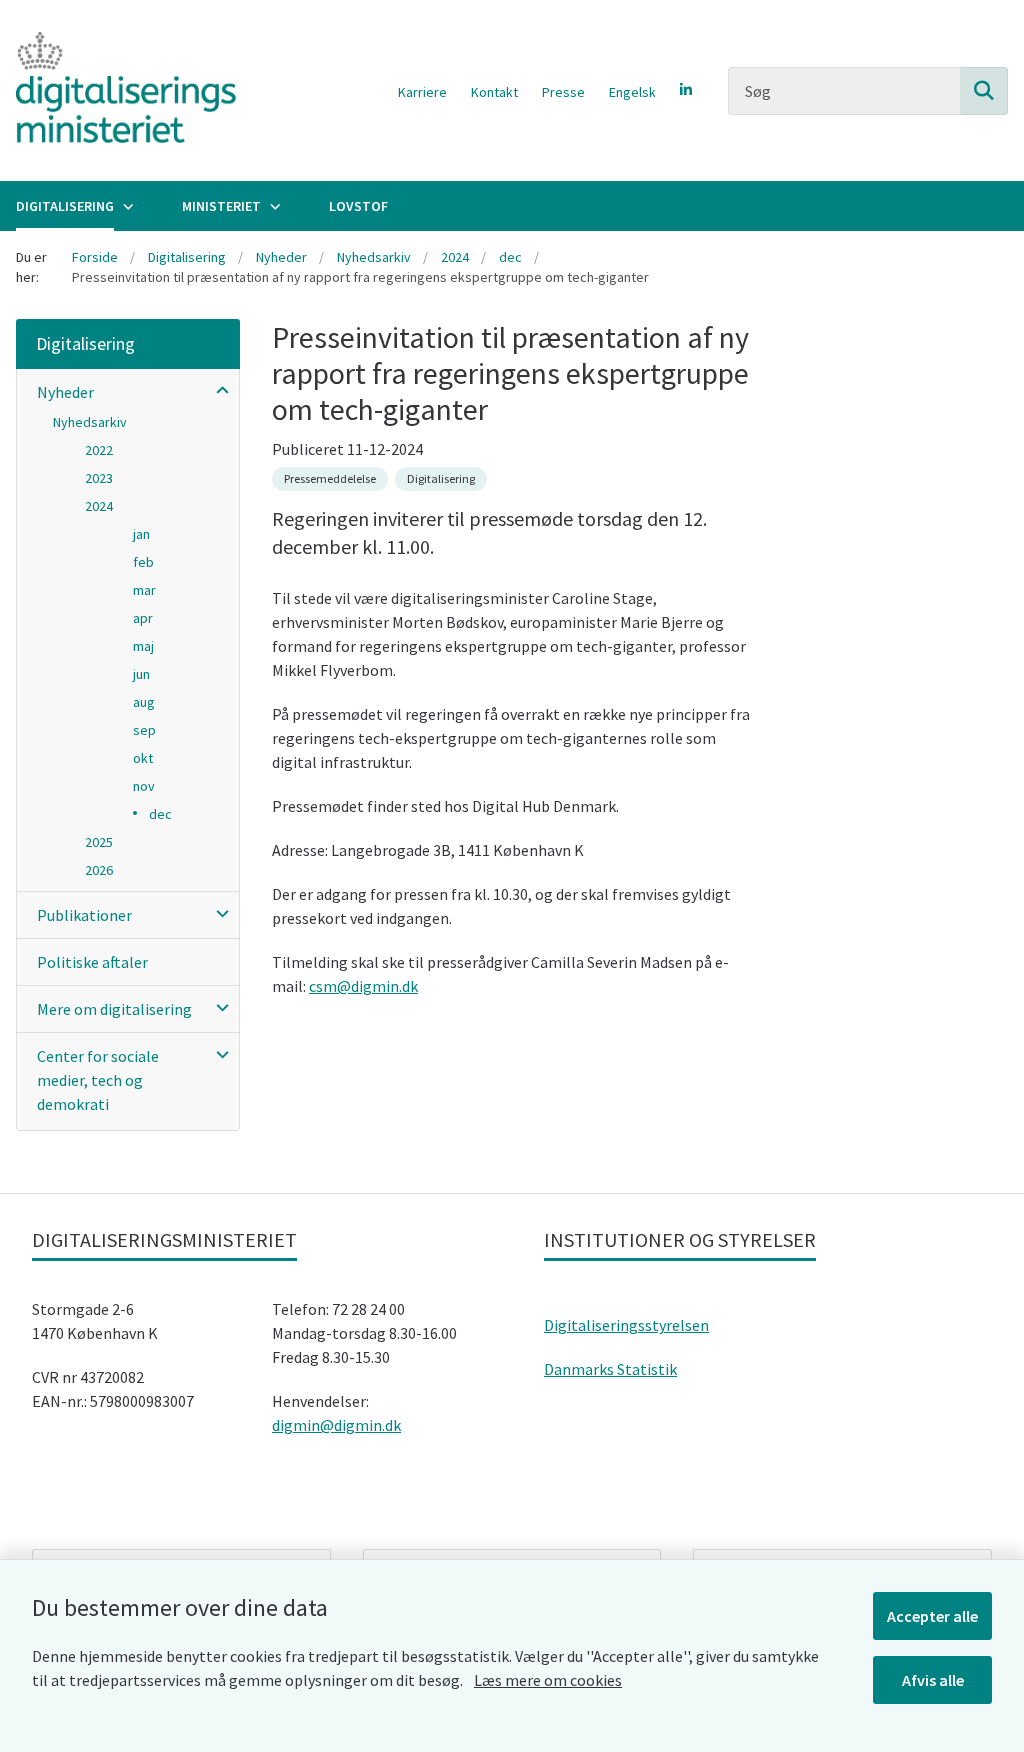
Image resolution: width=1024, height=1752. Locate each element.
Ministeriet (221, 206)
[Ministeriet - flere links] (273, 206)
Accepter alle (932, 1616)
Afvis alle (933, 1680)
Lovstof (358, 206)
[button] (217, 390)
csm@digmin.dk (363, 986)
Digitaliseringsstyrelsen (626, 1325)
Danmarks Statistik (610, 1369)
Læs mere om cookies (548, 1680)
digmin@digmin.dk (336, 1425)
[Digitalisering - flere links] (126, 206)
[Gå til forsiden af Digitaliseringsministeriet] (118, 90)
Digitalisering (65, 206)
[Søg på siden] (984, 91)
